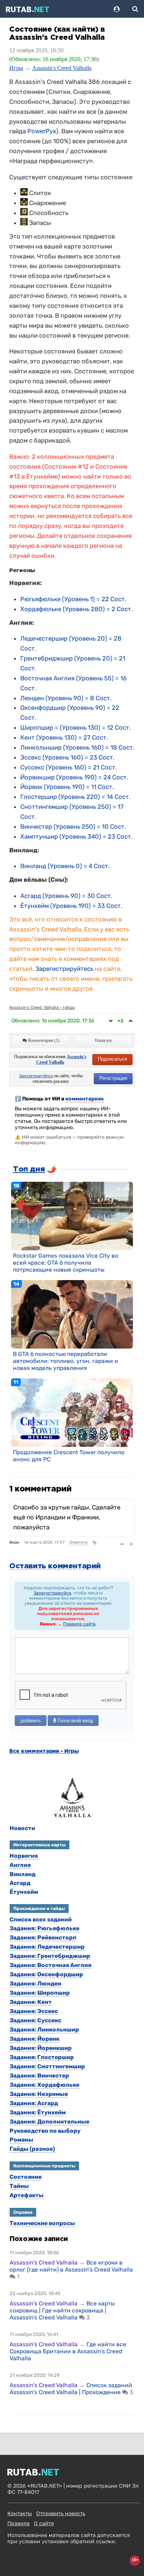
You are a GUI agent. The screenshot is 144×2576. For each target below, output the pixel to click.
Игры (16, 68)
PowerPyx (42, 131)
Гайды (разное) (32, 2149)
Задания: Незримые (39, 2094)
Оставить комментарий (55, 1566)
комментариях (85, 1099)
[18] (72, 1216)
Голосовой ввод (75, 1721)
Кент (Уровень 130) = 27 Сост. (64, 737)
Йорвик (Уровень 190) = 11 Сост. (67, 787)
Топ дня (29, 1169)
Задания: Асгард (34, 2103)
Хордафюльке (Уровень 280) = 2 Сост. (76, 609)
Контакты (20, 2514)
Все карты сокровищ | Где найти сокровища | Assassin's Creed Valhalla (62, 2310)
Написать (103, 1040)
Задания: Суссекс (35, 2020)
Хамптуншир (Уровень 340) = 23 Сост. (76, 836)
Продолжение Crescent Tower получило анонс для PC (69, 1456)
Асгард (20, 1883)
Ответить (79, 1542)
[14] (72, 1314)
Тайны (19, 2186)
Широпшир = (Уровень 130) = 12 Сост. (76, 727)
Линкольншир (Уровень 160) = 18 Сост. (77, 747)
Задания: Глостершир (42, 2057)
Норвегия (24, 1856)
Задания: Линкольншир (44, 2029)
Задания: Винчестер (39, 2075)
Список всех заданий (41, 1919)
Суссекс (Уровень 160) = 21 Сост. (68, 767)
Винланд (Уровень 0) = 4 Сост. (65, 866)
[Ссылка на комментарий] (95, 1543)
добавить (31, 1721)
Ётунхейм (24, 1892)
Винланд (23, 1874)
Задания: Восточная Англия (50, 1965)
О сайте (44, 2524)
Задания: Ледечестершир (47, 1947)
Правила (18, 2524)
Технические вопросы (42, 2223)
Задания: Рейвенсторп (43, 1937)
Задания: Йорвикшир (41, 2048)
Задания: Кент (31, 2002)
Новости (22, 1828)
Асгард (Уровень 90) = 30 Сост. (66, 896)
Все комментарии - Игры (44, 1751)
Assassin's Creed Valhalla (62, 68)
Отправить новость (61, 2514)
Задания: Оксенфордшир (46, 1974)
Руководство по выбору (45, 2131)
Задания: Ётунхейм (38, 2112)
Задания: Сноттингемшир (47, 2066)
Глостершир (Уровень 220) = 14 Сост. (75, 797)
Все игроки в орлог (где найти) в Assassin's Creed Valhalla (71, 2266)
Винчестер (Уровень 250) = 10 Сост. (73, 827)
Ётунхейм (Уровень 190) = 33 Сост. (71, 906)
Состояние (26, 2177)
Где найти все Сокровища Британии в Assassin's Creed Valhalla (68, 2351)
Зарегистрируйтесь (64, 969)
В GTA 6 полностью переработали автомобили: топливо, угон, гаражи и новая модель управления (66, 1361)
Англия (20, 1865)
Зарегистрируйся (52, 1593)
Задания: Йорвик (35, 2039)
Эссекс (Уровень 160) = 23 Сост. (67, 757)
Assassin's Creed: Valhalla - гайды (42, 1007)
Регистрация (113, 1078)
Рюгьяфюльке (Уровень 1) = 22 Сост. (73, 599)
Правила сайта (79, 1624)
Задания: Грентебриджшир (50, 1956)
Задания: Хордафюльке (44, 2085)
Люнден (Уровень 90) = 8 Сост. (66, 698)
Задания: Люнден (35, 1983)
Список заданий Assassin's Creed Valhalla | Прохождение (71, 2389)
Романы (21, 2140)
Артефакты (27, 2195)
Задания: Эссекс (34, 2011)
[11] (72, 1412)
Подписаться (112, 1059)
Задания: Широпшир (40, 1993)
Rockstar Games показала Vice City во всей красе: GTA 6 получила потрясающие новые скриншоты (66, 1263)
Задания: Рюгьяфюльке (44, 1928)
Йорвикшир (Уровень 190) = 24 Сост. (74, 777)
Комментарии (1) (43, 1040)
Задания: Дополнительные (49, 2122)
